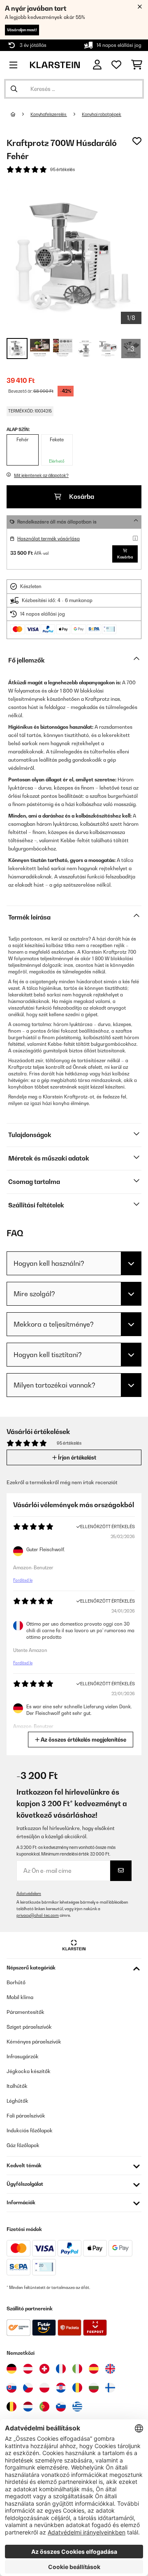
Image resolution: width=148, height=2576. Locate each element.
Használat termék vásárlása (49, 539)
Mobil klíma (20, 1997)
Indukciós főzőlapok (30, 2130)
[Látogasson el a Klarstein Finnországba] (110, 2388)
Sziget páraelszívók (29, 2027)
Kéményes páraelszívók (34, 2042)
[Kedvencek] (116, 65)
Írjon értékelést (76, 1457)
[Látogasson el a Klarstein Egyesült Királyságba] (110, 2369)
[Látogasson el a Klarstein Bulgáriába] (94, 2388)
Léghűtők (17, 2101)
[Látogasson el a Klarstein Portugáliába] (44, 2407)
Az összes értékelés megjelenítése (83, 1740)
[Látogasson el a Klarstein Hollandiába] (28, 2407)
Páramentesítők (25, 2012)
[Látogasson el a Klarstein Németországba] (12, 2369)
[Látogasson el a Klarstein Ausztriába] (28, 2369)
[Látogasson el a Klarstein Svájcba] (44, 2369)
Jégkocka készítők (29, 2071)
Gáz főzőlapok (23, 2145)
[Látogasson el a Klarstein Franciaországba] (61, 2369)
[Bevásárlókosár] (137, 65)
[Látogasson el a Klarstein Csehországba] (28, 2388)
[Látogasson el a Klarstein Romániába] (77, 2388)
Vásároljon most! (22, 30)
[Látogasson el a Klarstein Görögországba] (77, 2407)
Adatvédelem (29, 1894)
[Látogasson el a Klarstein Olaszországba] (77, 2369)
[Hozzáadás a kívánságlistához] (137, 141)
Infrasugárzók (23, 2056)
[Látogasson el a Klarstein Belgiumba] (12, 2407)
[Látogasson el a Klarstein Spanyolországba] (94, 2369)
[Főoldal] (21, 114)
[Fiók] (97, 65)
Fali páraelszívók (26, 2116)
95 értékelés (62, 169)
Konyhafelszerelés (49, 114)
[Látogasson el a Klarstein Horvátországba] (61, 2388)
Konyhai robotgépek (102, 114)
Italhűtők (17, 2086)
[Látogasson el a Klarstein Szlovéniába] (61, 2407)
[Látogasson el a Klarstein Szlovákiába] (12, 2388)
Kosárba (81, 497)
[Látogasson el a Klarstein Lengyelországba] (44, 2388)
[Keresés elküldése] (14, 89)
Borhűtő (16, 1982)
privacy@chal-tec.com (38, 1915)
